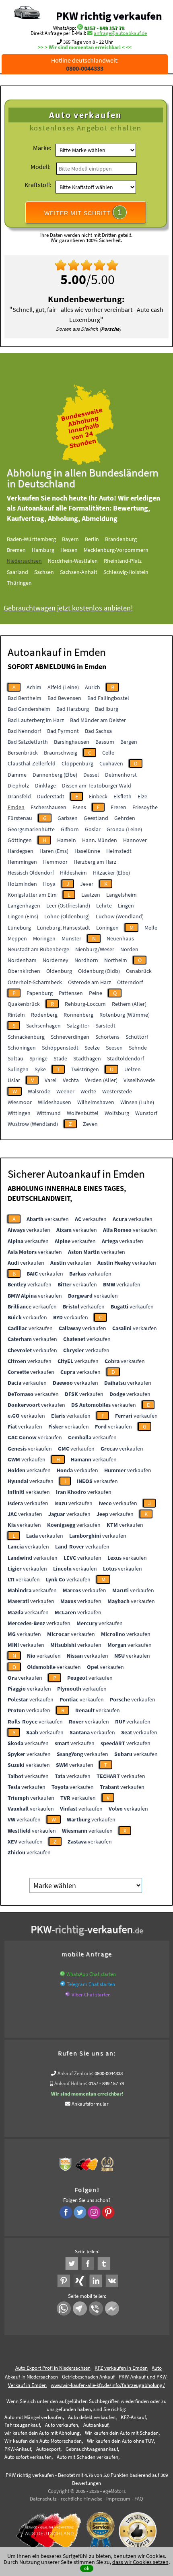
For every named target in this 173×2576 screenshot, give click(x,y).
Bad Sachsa (98, 731)
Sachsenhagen (43, 1026)
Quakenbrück (24, 1004)
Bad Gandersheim (29, 709)
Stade (60, 1058)
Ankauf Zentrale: (75, 2073)
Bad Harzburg (73, 709)
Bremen (16, 550)
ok (87, 2568)
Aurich (93, 687)
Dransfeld (19, 796)
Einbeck (98, 796)
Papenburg (40, 993)
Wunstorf (146, 1113)
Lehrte (104, 905)
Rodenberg (44, 1015)
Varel (51, 1080)
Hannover (135, 840)
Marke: (42, 148)
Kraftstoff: (38, 185)
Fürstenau (20, 818)
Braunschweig (61, 753)
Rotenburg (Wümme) (125, 1015)
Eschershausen (48, 807)
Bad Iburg (107, 709)
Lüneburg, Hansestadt (64, 928)
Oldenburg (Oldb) (99, 971)
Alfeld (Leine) (63, 687)
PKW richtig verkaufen (109, 16)
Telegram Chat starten (91, 1984)
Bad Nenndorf (24, 731)
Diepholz (18, 785)
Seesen (114, 1048)
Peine (96, 993)
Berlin (92, 539)
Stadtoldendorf (126, 1058)
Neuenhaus (120, 938)
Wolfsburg (117, 1113)
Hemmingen (22, 862)
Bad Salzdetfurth (28, 742)
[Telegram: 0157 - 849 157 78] (63, 1984)
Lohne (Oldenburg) (67, 916)
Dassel (91, 775)
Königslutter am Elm (32, 895)
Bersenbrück (23, 753)
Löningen (107, 928)
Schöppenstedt (60, 1048)
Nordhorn (86, 960)
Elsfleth (123, 796)
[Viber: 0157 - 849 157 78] (68, 1995)
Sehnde (138, 1048)
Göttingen (20, 840)
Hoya (49, 884)
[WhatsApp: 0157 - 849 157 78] (80, 28)
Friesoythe (145, 807)
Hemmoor (55, 862)
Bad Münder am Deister (98, 720)
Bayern (70, 539)
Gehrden (125, 818)
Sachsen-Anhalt (79, 572)
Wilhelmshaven (96, 1102)
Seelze (92, 1048)
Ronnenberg (78, 1015)
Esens (79, 807)
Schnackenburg (26, 1037)
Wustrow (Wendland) (33, 1124)
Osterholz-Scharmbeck (35, 982)
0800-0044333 (109, 2073)
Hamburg (43, 550)
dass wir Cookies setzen (140, 2562)
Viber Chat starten (91, 1995)
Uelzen (133, 1069)
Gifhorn (70, 829)
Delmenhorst (121, 775)
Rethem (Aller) (129, 1004)
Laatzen (91, 895)
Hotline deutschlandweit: (85, 64)
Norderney (56, 960)
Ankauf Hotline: (71, 2083)
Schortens (107, 1037)
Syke (40, 1069)
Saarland (18, 572)
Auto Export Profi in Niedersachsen (53, 2368)
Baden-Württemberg (31, 539)
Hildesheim (73, 873)
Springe (38, 1058)
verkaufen (48, 1219)
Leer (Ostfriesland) (68, 905)
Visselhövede (139, 1080)
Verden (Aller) (101, 1080)
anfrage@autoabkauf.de (120, 33)
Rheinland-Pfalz (123, 561)
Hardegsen (21, 851)
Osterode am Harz (90, 982)
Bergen (129, 742)
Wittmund (49, 1113)
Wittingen (19, 1113)
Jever (87, 884)
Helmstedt (119, 851)
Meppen (17, 938)
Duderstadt (51, 796)
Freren (118, 807)
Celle (108, 753)
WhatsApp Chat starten (91, 1974)
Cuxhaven (111, 763)
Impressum (118, 2499)
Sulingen (18, 1069)
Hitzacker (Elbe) (111, 873)
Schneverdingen (70, 1037)
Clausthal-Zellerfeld (32, 763)
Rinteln (16, 1015)
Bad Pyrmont (63, 731)
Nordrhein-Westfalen (73, 561)
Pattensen (71, 993)
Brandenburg (121, 539)
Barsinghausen (72, 742)
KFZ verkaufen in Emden (121, 2368)
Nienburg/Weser (95, 949)
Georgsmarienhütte (31, 829)
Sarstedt (105, 1026)
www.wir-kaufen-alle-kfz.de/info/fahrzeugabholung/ (108, 2385)
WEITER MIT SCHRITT (83, 212)
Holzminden (22, 884)
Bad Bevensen (64, 698)
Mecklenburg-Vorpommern (116, 550)
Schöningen (22, 1048)
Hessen (69, 550)
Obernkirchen (24, 971)
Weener (65, 1091)
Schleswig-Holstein (126, 572)
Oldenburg (59, 971)
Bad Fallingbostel (108, 698)
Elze (142, 796)
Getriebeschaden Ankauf (88, 2377)
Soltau (15, 1058)
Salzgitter (78, 1026)
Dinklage (45, 785)
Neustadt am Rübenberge (38, 949)
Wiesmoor (20, 1102)
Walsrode (39, 1091)
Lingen (126, 905)
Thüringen (19, 583)
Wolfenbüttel (83, 1113)
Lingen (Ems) (23, 916)
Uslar (14, 1080)
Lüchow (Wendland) (120, 916)
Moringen (44, 938)
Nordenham (22, 960)
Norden (129, 949)
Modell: (41, 167)
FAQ (139, 2499)
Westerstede (117, 1091)
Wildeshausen (55, 1102)
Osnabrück (139, 971)
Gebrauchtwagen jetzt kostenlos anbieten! (68, 608)
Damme (17, 775)
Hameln (67, 840)
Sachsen (44, 572)
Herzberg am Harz (95, 862)
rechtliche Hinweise (81, 2499)
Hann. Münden (100, 840)
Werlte (88, 1091)
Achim (34, 687)
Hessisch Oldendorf (31, 873)
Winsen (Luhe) (137, 1102)
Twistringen (85, 1069)
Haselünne (87, 851)
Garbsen (68, 818)
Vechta (71, 1080)
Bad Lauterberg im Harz (36, 720)
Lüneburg (19, 928)
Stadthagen (87, 1058)
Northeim (116, 960)
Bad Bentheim (25, 698)
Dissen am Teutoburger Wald (97, 785)
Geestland (96, 818)
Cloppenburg (77, 763)
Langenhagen (24, 905)
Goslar (93, 829)
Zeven (90, 1124)
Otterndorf (130, 982)
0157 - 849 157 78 (104, 28)
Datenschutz (43, 2499)
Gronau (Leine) (124, 829)
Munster (71, 938)
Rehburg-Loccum (85, 1004)
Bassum (105, 742)
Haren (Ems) (54, 851)
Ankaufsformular (90, 2104)
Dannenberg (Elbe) (55, 775)
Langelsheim (122, 895)
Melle (151, 928)
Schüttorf (137, 1037)
